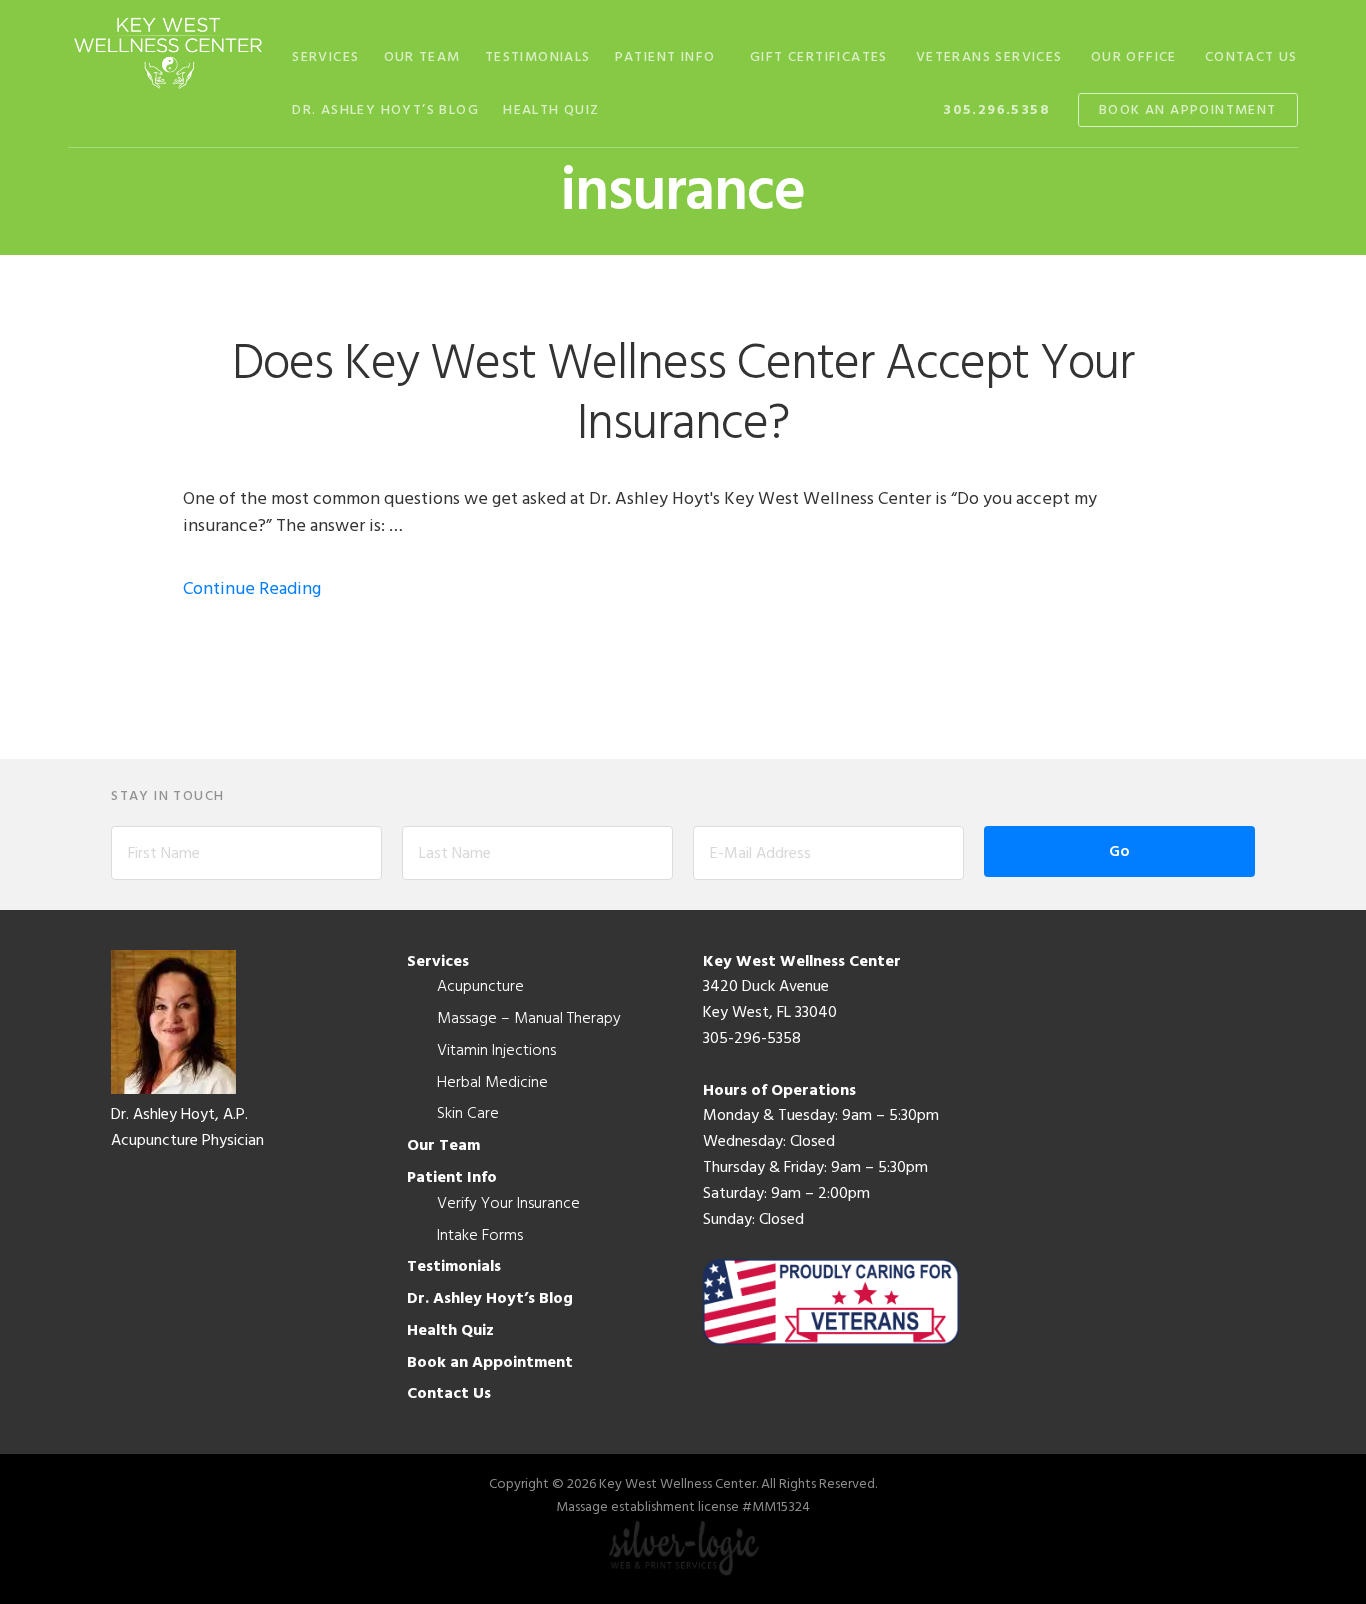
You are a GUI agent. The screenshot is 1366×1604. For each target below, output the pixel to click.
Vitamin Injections (496, 1051)
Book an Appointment (490, 1363)
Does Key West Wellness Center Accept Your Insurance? (683, 395)
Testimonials (454, 1267)
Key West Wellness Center (168, 52)
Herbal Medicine (492, 1083)
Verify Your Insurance (508, 1204)
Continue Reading (252, 589)
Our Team (443, 1146)
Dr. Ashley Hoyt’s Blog (490, 1299)
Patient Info (452, 1178)
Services (438, 962)
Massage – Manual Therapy (529, 1019)
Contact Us (449, 1394)
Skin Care (468, 1114)
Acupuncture (480, 987)
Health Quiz (450, 1331)
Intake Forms (480, 1236)
